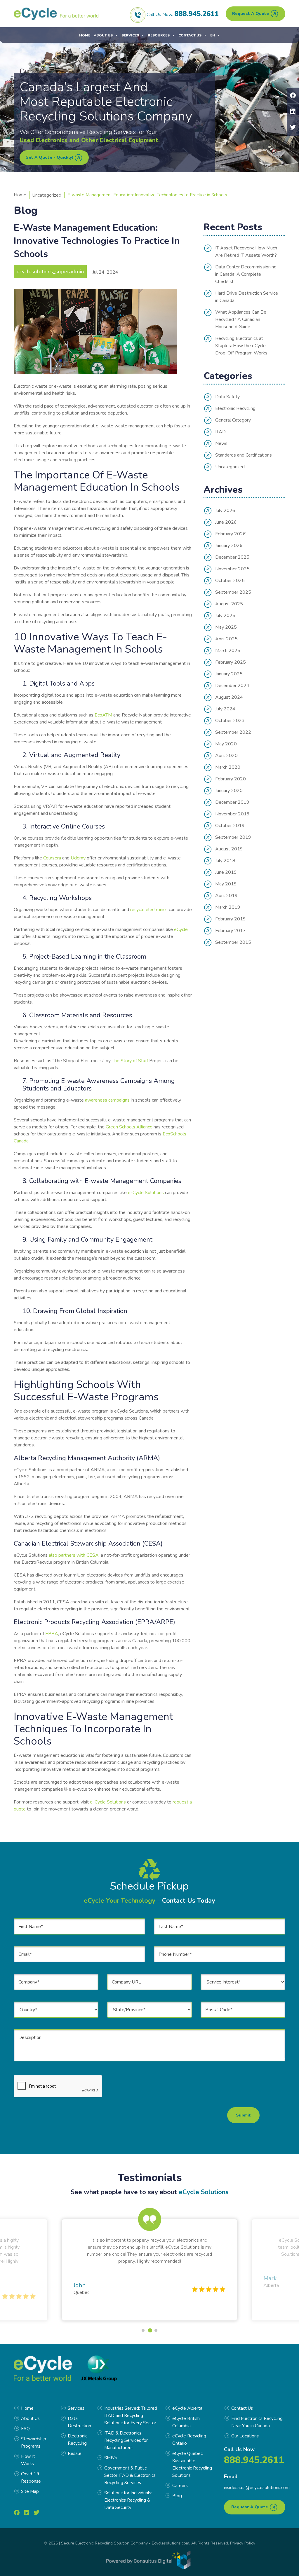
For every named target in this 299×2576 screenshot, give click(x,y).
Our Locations (245, 2436)
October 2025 (230, 581)
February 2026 (231, 534)
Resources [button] (159, 35)
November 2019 (232, 814)
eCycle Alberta (187, 2408)
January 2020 (229, 791)
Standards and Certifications (244, 455)
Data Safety (227, 397)
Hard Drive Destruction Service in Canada (247, 297)
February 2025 (231, 662)
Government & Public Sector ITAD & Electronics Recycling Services (130, 2475)
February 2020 (231, 779)
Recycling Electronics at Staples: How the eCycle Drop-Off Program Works (241, 346)
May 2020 (226, 744)
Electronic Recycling (235, 408)
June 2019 (226, 872)
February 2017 (231, 931)
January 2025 (229, 674)
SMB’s (111, 2458)
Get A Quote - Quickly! (50, 157)
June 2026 (226, 522)
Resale (75, 2453)
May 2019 (226, 884)
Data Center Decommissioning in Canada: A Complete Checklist (246, 274)
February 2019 (231, 919)
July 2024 (225, 709)
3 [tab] (157, 2330)
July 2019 (225, 861)
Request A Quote (251, 14)
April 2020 (226, 756)
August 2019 (229, 849)
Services (130, 35)
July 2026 (225, 511)
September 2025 (233, 592)
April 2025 (226, 639)
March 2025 (228, 651)
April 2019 (226, 896)
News (221, 443)
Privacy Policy (243, 2543)
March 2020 (228, 767)
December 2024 (232, 686)
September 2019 (233, 837)
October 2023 (230, 721)
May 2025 (226, 627)
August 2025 (229, 604)
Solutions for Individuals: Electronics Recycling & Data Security (128, 2500)
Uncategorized (47, 195)
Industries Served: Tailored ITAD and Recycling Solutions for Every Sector (131, 2416)
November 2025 (232, 569)
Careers (180, 2486)
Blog (177, 2496)
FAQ (25, 2429)
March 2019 (228, 907)
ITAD (220, 432)
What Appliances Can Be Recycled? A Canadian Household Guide (241, 319)
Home (85, 35)
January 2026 (229, 546)
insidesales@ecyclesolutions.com (257, 2488)
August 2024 (229, 697)
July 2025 (225, 616)
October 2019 (230, 826)
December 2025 (232, 557)
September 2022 (233, 732)
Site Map (30, 2491)
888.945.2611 (197, 14)
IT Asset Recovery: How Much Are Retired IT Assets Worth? (246, 252)
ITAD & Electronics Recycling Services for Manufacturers (126, 2440)
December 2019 (232, 802)
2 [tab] (149, 2330)
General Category (233, 420)
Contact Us (190, 35)
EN (213, 35)
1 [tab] (143, 2330)
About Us (103, 35)
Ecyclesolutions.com (171, 2543)
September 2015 (233, 942)
